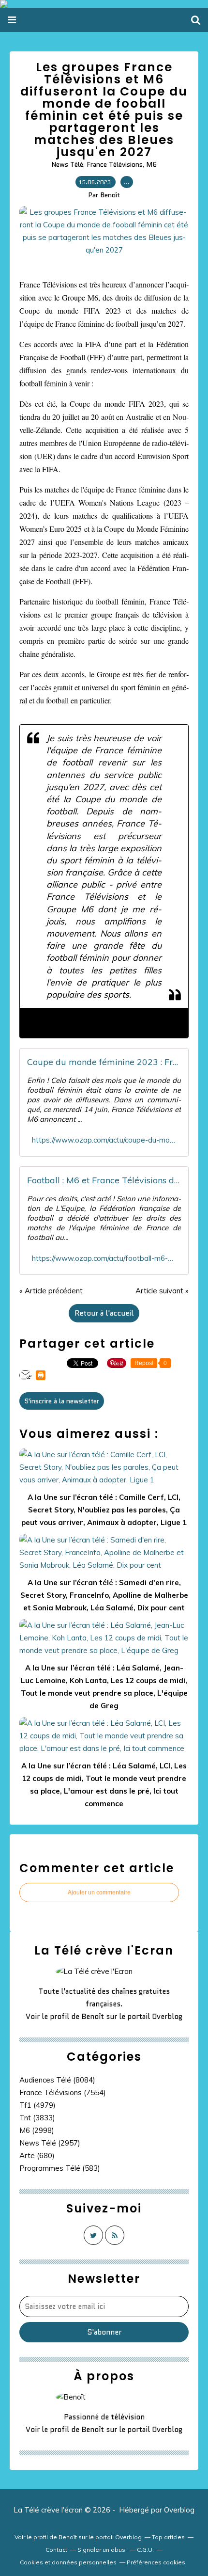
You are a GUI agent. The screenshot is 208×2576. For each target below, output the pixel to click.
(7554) (63, 2092)
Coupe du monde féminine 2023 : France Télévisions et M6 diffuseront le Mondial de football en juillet (104, 1062)
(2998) (37, 2130)
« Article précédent (51, 1291)
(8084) (57, 2080)
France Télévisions (115, 164)
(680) (37, 2155)
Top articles (168, 2537)
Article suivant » (162, 1291)
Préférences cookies (156, 2562)
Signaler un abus (102, 2550)
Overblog (179, 2510)
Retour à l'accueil (104, 1313)
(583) (60, 2168)
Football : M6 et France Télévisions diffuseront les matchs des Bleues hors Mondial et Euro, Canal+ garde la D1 (104, 1180)
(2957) (50, 2143)
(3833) (37, 2118)
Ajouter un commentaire (99, 1892)
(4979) (37, 2105)
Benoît (93, 2017)
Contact (56, 2550)
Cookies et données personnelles (68, 2562)
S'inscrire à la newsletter (62, 1401)
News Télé (67, 164)
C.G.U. (145, 2550)
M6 (151, 164)
